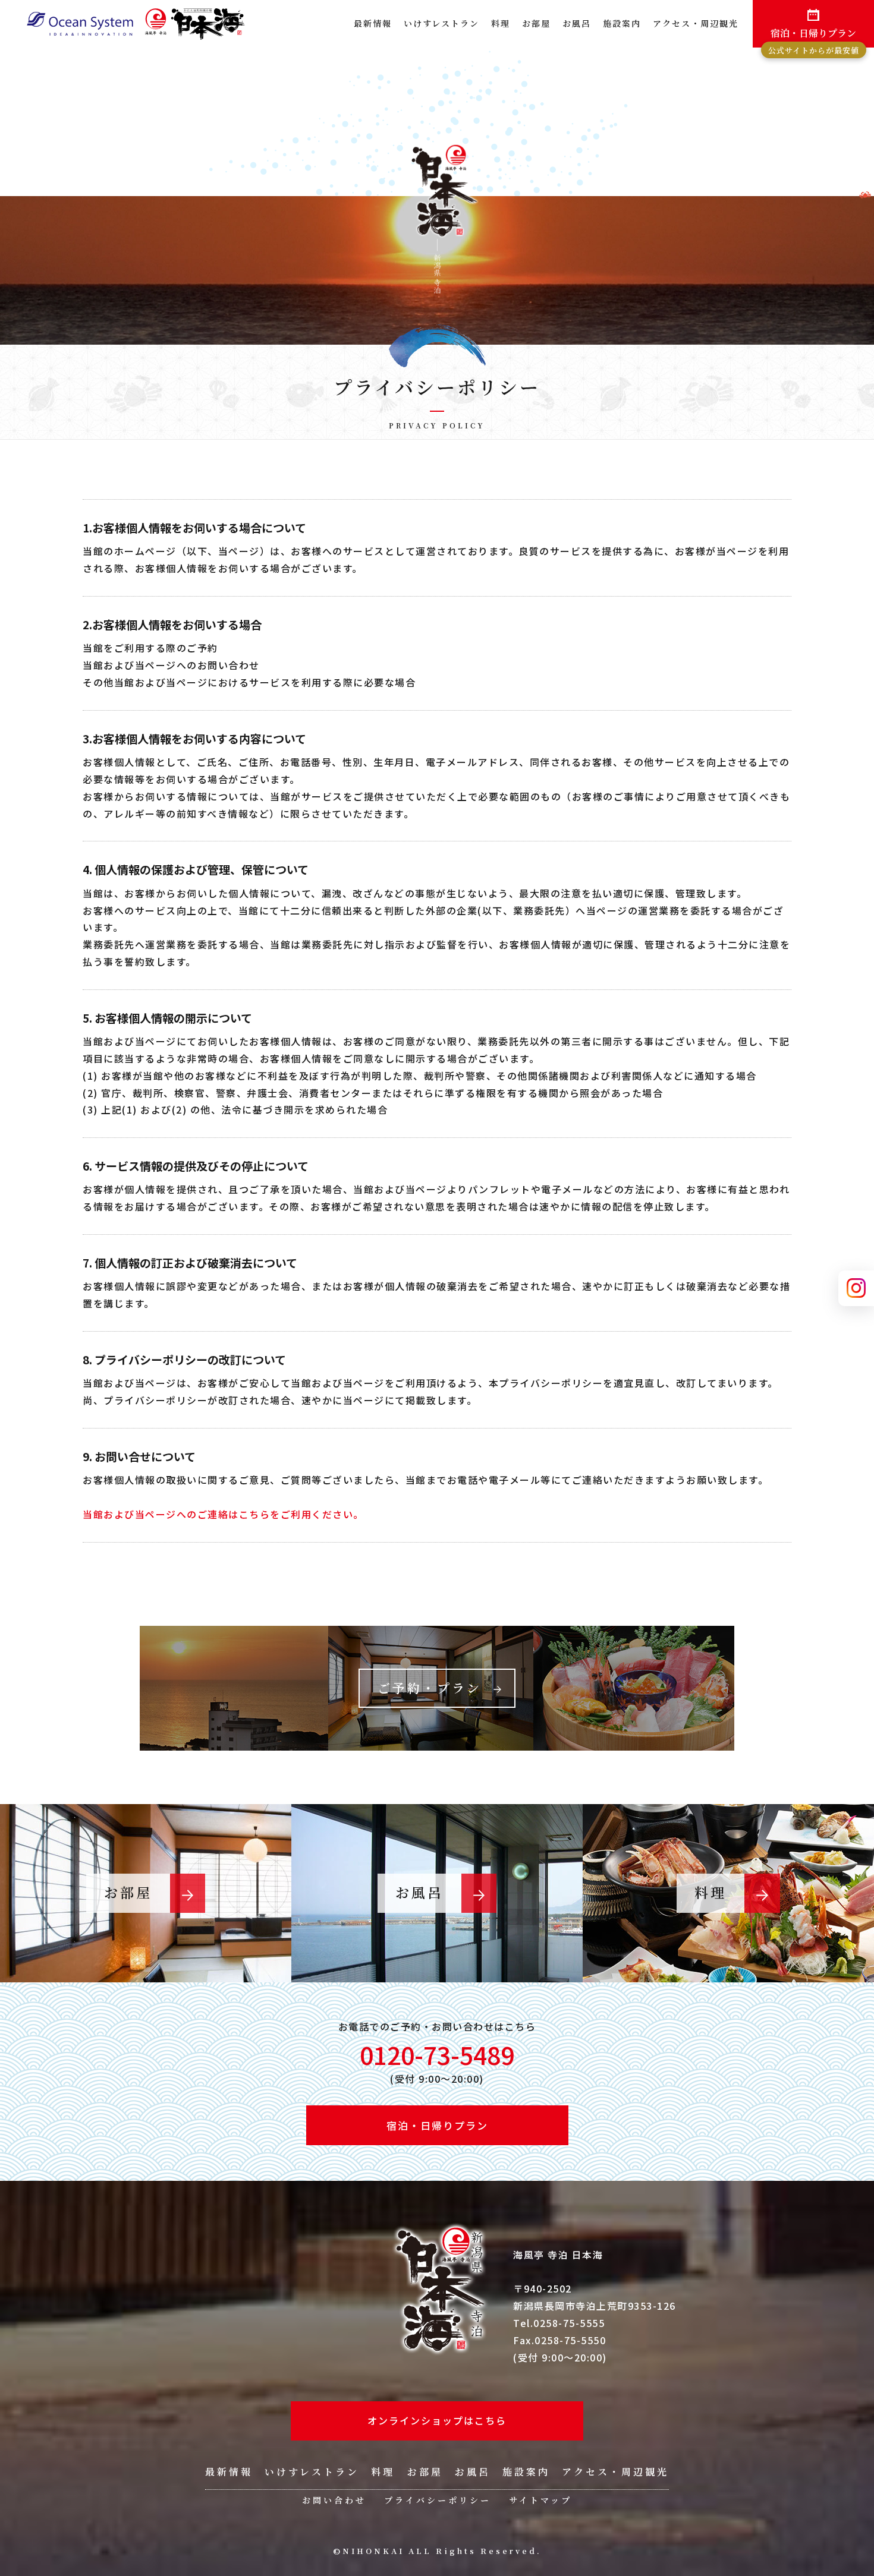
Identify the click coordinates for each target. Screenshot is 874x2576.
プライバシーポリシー (438, 2500)
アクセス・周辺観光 (696, 23)
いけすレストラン (441, 23)
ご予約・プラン (430, 1688)
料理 (501, 23)
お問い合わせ (334, 2500)
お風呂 (577, 23)
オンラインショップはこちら (437, 2420)
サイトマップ (540, 2500)
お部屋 (536, 23)
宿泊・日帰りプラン (814, 37)
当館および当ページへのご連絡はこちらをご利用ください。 (223, 1514)
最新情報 (373, 23)
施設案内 (622, 23)
